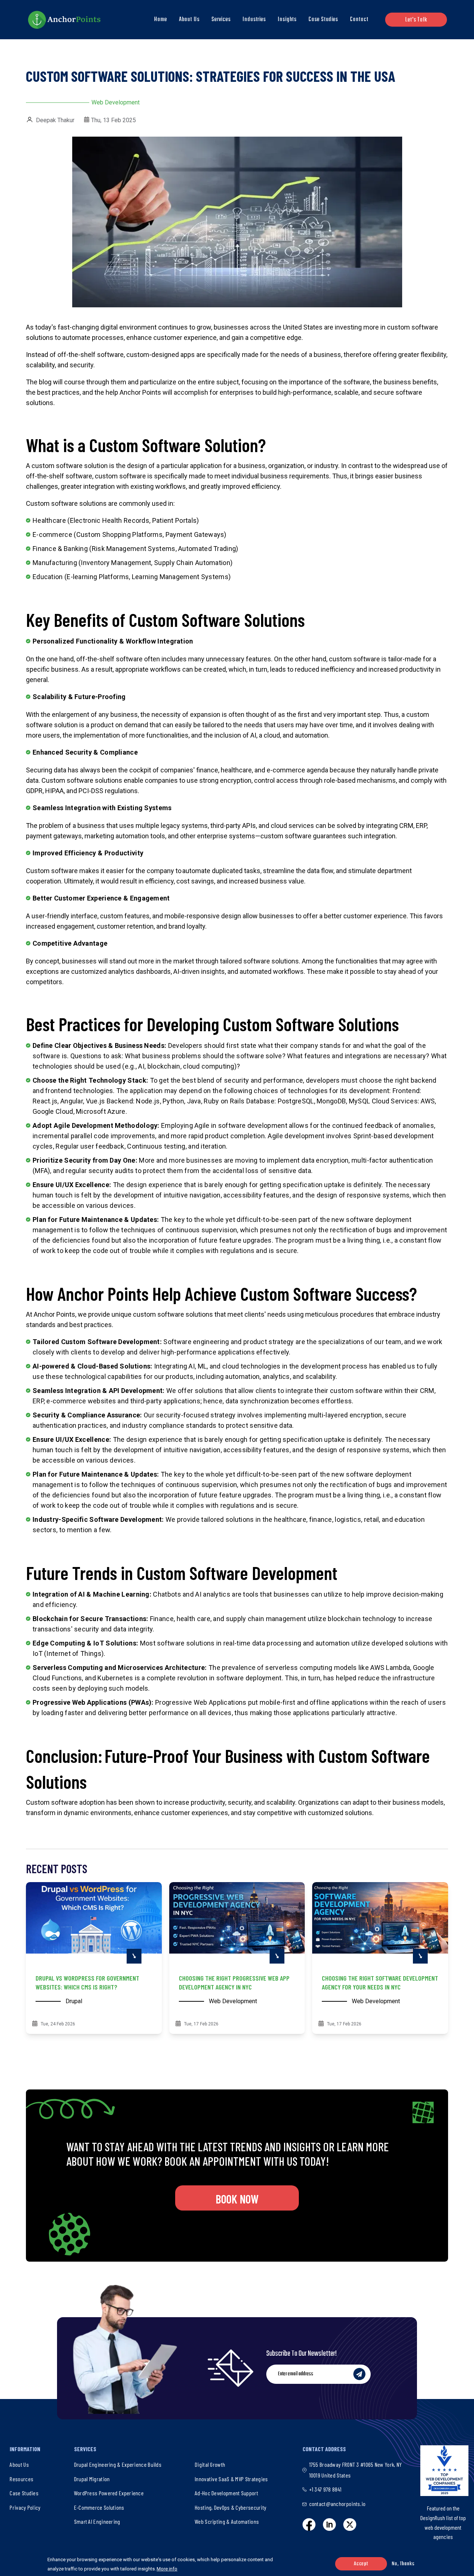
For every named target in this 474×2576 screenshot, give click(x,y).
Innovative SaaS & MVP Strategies (231, 2479)
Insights (287, 20)
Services (221, 20)
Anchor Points (54, 1314)
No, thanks (403, 2564)
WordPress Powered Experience (109, 2493)
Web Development (116, 102)
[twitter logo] (350, 2525)
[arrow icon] (134, 1956)
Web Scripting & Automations (227, 2521)
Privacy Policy (25, 2507)
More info (167, 2569)
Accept (361, 2564)
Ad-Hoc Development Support (226, 2493)
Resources (21, 2479)
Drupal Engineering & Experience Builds (118, 2464)
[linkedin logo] (329, 2525)
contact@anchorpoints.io (338, 2504)
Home (161, 20)
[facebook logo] (309, 2525)
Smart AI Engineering (97, 2521)
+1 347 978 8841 (326, 2489)
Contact (359, 20)
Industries (254, 20)
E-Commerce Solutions (99, 2507)
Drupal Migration (92, 2479)
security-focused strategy (196, 1415)
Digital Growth (210, 2464)
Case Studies (323, 20)
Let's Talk (416, 20)
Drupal (74, 2001)
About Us (189, 20)
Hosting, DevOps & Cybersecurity (231, 2507)
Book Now (237, 2199)
